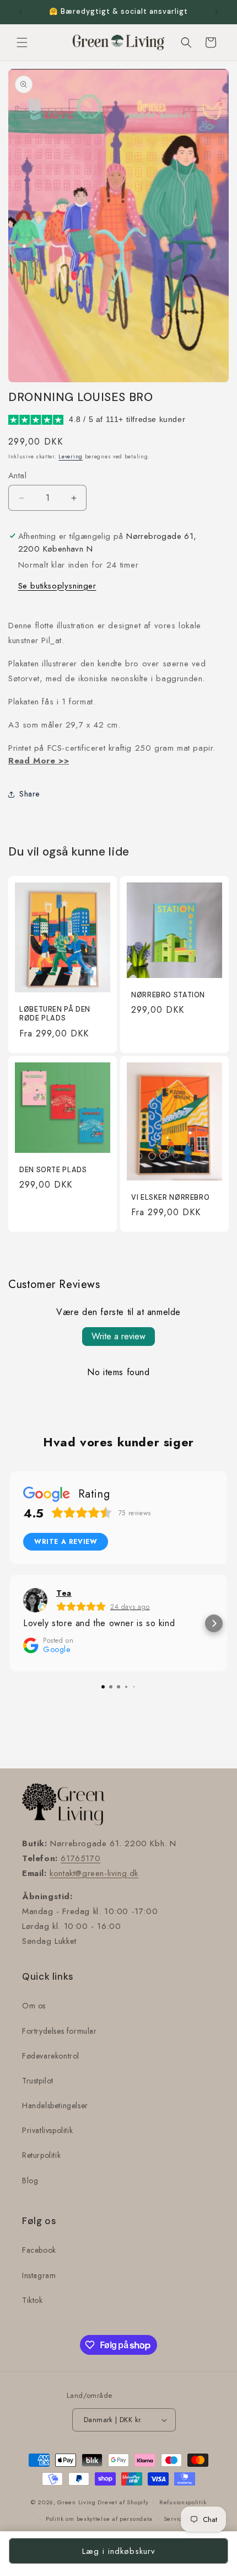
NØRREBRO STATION (168, 995)
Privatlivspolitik (47, 2130)
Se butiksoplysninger (57, 586)
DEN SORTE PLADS (53, 1170)
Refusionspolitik (183, 2502)
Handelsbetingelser (55, 2105)
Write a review (118, 1336)
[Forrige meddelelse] (20, 12)
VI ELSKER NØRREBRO (170, 1198)
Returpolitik (41, 2155)
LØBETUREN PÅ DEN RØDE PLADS (55, 1014)
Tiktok (33, 2300)
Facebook (39, 2250)
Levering (71, 456)
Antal (17, 475)
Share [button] (29, 794)
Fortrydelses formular (60, 2031)
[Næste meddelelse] (217, 12)
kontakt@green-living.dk (94, 1873)
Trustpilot (38, 2081)
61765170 (80, 1858)
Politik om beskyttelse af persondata (99, 2519)
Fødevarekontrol (51, 2056)
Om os (34, 2006)
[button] (22, 42)
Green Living (76, 2502)
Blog (30, 2180)
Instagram (39, 2275)
